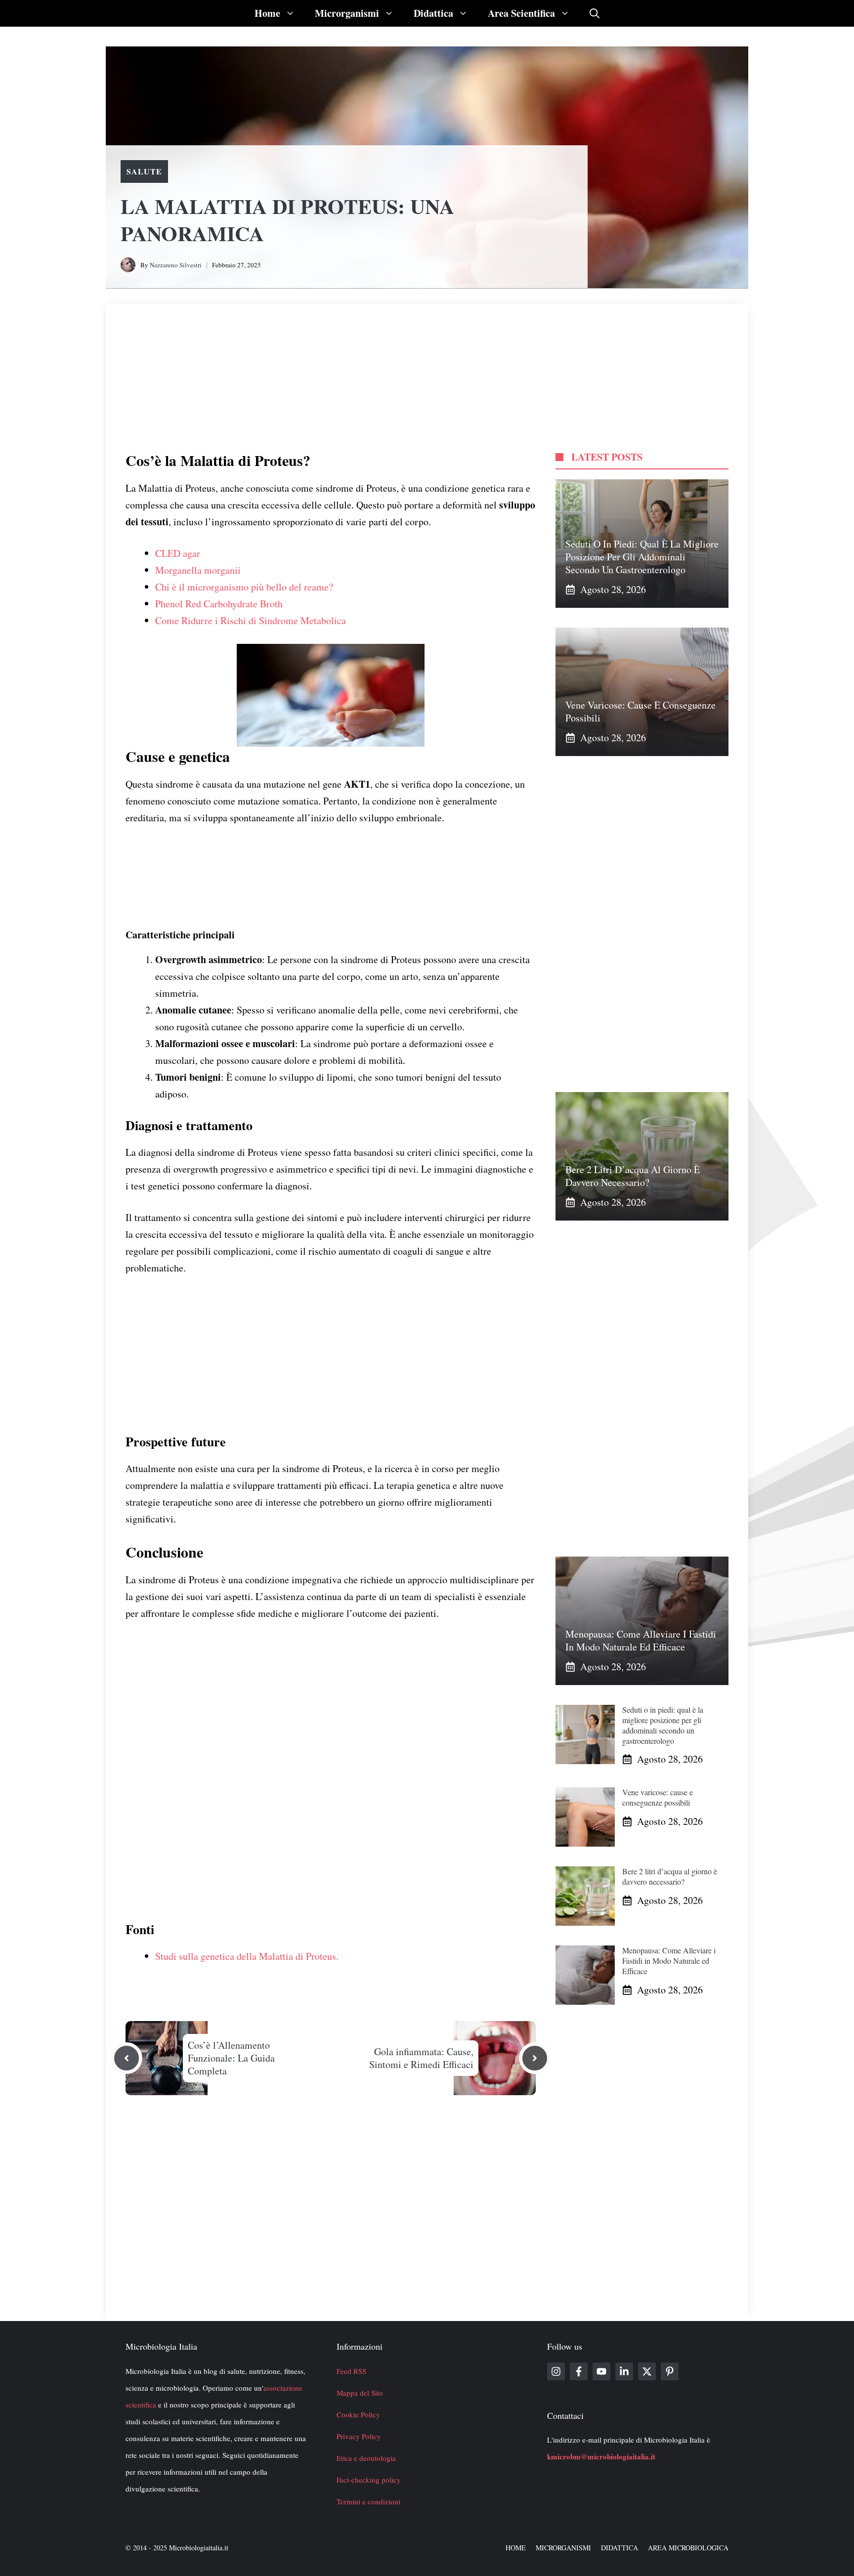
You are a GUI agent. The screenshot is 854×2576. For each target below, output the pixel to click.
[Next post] (535, 2058)
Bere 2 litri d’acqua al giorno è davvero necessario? (633, 1176)
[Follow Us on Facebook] (579, 2371)
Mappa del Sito (360, 2393)
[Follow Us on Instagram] (556, 2371)
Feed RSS (351, 2371)
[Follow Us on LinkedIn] (624, 2371)
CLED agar (178, 553)
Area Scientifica (521, 13)
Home (267, 13)
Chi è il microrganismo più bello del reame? (244, 587)
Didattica (433, 13)
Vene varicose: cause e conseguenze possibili (640, 711)
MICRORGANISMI (563, 2548)
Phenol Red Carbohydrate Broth (219, 604)
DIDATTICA (619, 2548)
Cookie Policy (358, 2414)
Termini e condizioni (368, 2501)
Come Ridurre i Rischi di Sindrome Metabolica (251, 620)
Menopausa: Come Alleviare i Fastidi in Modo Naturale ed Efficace (641, 1640)
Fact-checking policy (369, 2480)
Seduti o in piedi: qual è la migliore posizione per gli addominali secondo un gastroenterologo (642, 557)
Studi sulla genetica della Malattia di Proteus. (247, 1956)
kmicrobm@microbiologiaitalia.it (601, 2456)
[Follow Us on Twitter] (647, 2371)
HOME (516, 2548)
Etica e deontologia (366, 2458)
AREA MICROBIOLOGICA (688, 2548)
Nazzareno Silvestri (176, 265)
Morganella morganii (198, 570)
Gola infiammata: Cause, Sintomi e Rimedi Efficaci (421, 2058)
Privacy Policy (359, 2436)
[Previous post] (127, 2058)
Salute (144, 171)
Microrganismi (347, 13)
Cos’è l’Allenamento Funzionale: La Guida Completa (231, 2058)
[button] (595, 13)
